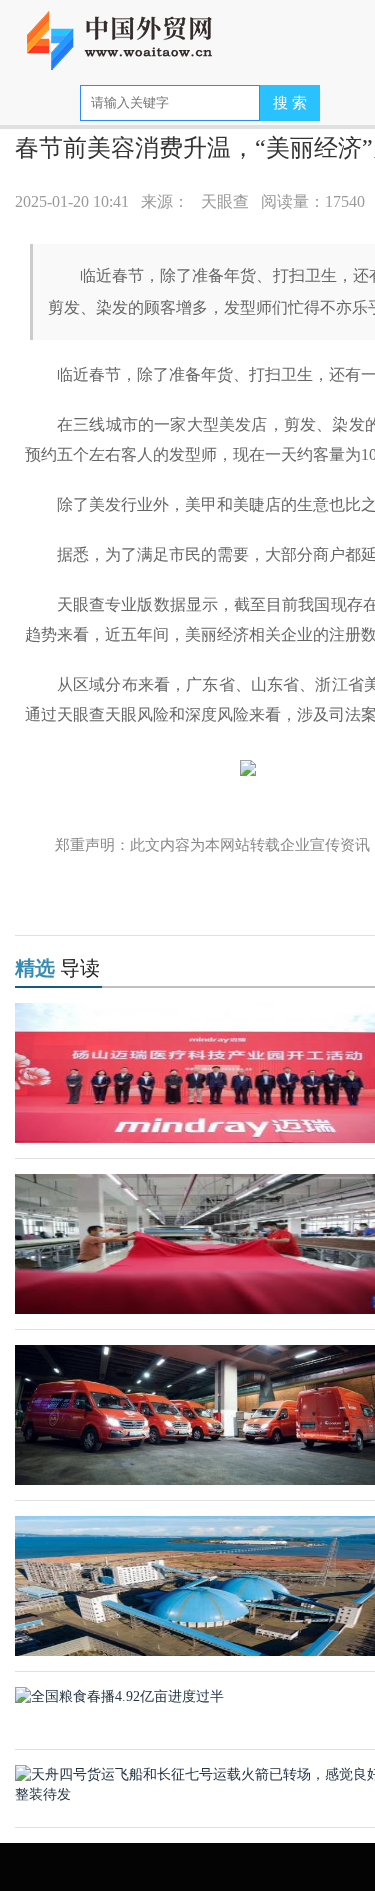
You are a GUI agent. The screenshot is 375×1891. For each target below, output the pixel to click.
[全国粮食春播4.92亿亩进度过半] (119, 1695)
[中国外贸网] (132, 32)
